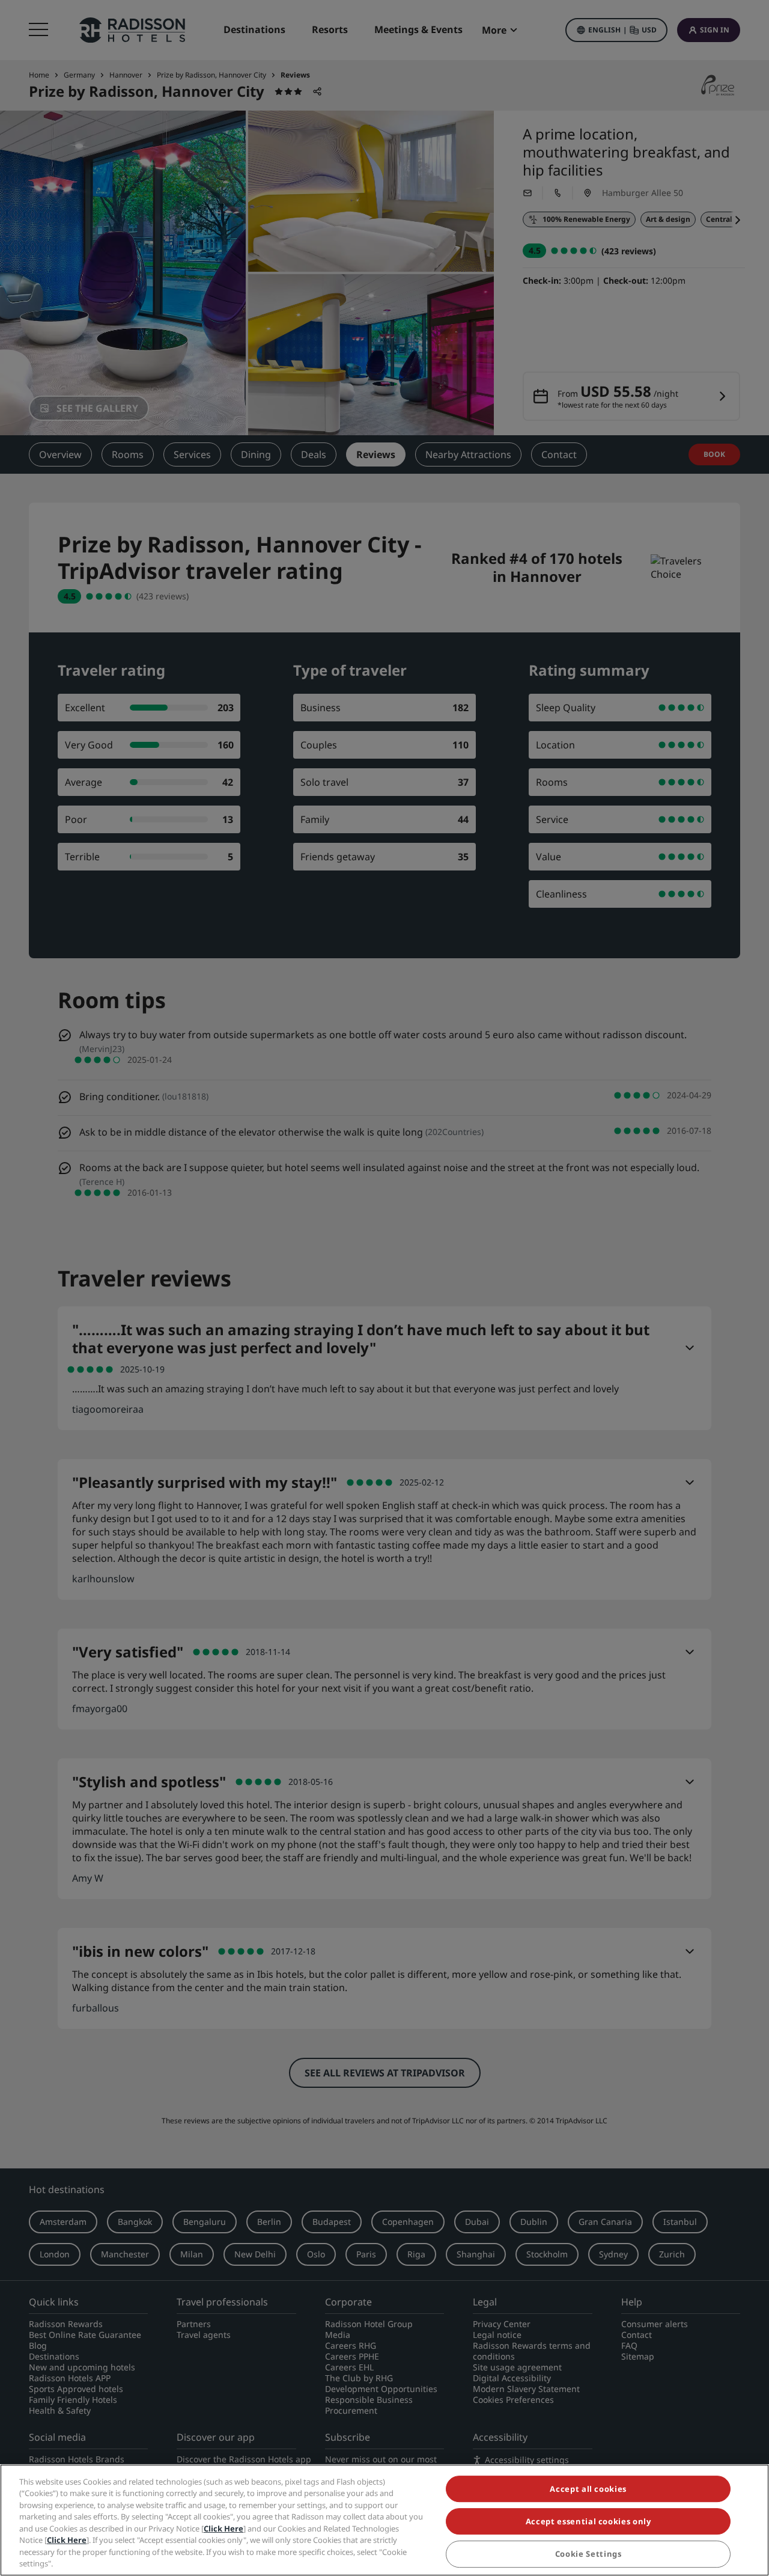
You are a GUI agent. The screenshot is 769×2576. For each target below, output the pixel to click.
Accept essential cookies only (588, 2521)
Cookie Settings (588, 2554)
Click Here (223, 2529)
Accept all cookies (588, 2489)
